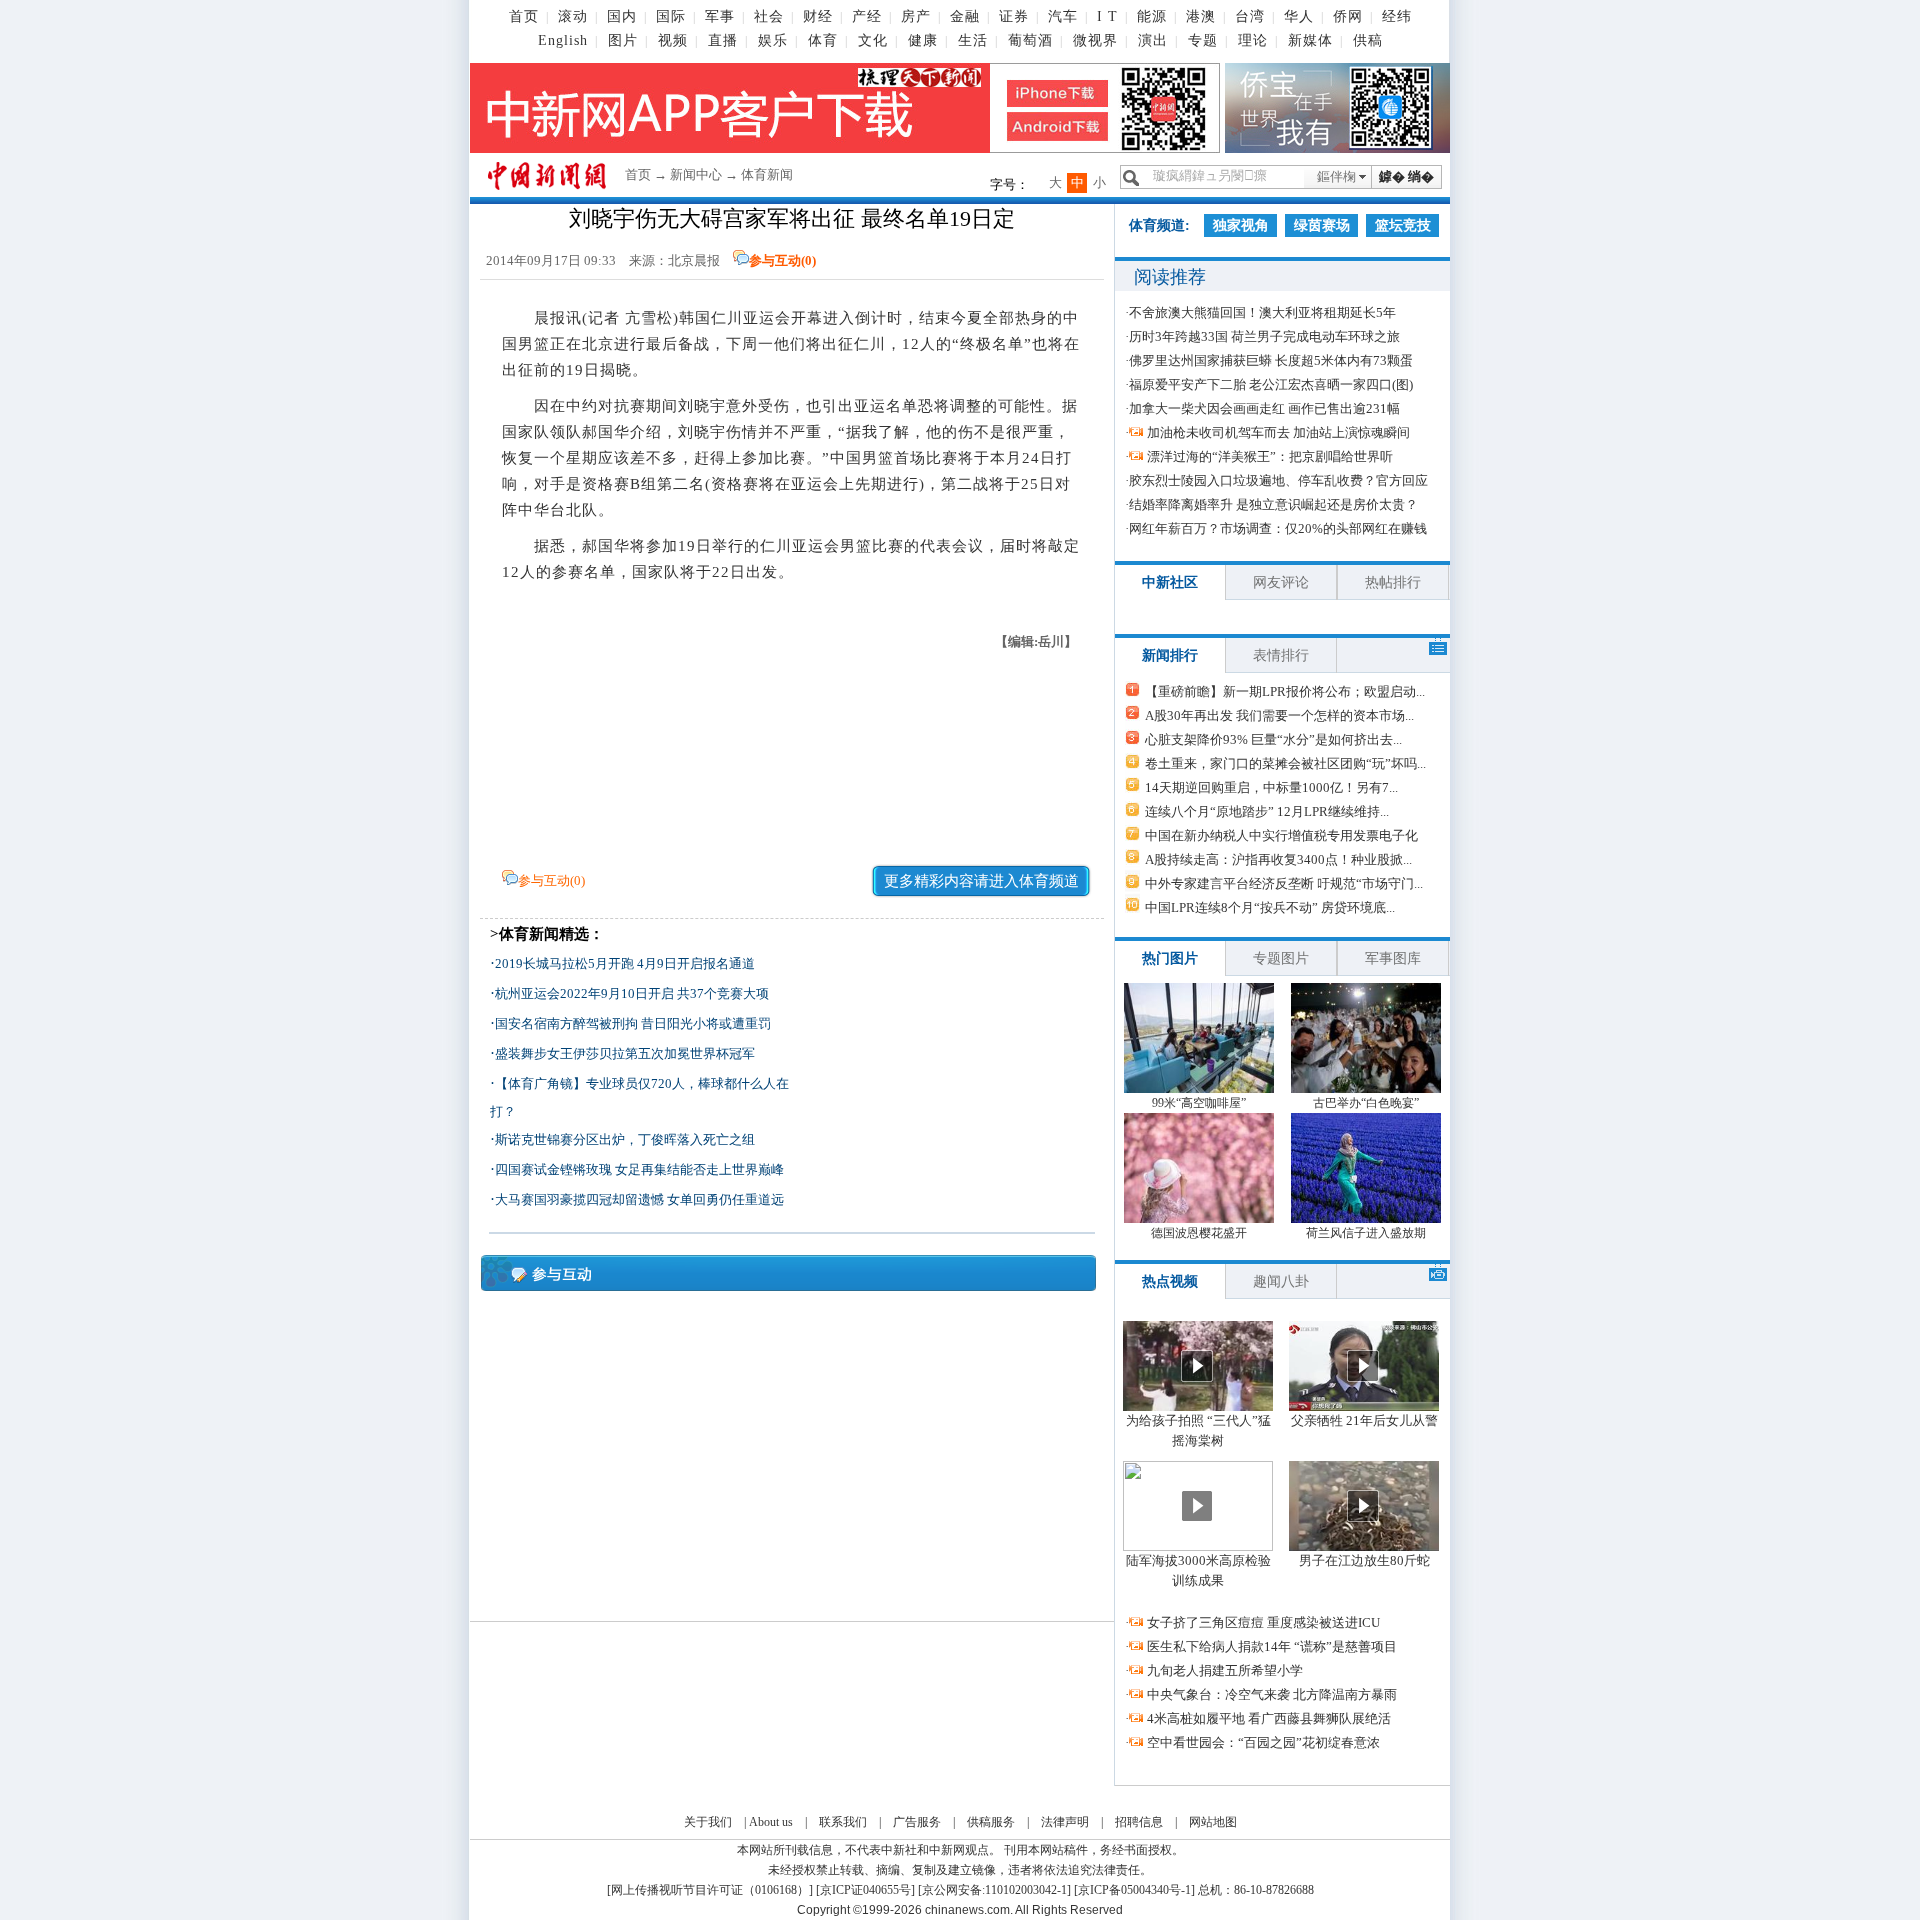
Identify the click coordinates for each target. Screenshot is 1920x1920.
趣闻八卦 (1281, 1281)
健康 (923, 40)
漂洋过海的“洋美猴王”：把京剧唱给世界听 (1270, 456)
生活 (973, 40)
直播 (723, 40)
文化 (873, 40)
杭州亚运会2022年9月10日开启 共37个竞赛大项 (632, 993)
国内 (622, 16)
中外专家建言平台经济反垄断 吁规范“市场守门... (1284, 883)
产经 (867, 16)
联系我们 (843, 1822)
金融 (965, 16)
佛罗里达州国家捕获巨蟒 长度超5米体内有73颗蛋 (1271, 360)
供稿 (1368, 40)
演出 (1153, 40)
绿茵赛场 (1322, 225)
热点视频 (1170, 1281)
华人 (1299, 16)
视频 (673, 40)
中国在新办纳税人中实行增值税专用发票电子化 (1281, 835)
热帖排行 (1393, 582)
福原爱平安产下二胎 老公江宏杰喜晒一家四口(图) (1271, 384)
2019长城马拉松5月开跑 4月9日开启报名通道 (625, 963)
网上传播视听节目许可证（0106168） (710, 1890)
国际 (671, 16)
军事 (720, 16)
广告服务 (917, 1822)
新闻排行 (1170, 655)
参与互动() (782, 260)
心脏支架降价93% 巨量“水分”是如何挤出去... (1273, 739)
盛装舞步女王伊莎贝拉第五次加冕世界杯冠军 (625, 1053)
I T (1107, 16)
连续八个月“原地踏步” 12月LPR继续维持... (1267, 811)
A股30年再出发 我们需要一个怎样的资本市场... (1279, 715)
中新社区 (1170, 582)
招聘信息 (1139, 1822)
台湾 (1250, 16)
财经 (818, 16)
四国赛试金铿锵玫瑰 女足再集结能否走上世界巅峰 (639, 1169)
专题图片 (1281, 958)
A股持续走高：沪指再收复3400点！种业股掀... (1278, 859)
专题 (1203, 40)
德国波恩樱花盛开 (1199, 1233)
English (563, 40)
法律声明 (1065, 1822)
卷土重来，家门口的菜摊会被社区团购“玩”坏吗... (1285, 763)
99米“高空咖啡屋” (1199, 1103)
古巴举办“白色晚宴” (1366, 1103)
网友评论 (1281, 582)
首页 (524, 16)
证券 (1014, 16)
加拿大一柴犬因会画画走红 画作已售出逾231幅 (1264, 408)
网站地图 (1213, 1822)
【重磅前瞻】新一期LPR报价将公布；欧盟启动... (1285, 691)
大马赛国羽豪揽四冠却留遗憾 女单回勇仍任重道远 (639, 1199)
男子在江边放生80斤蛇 (1364, 1560)
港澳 (1201, 16)
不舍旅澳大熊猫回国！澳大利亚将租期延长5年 (1262, 312)
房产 (916, 16)
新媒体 (1310, 40)
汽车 (1063, 16)
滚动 (573, 16)
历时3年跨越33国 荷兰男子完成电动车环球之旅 (1264, 336)
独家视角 (1241, 225)
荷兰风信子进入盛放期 (1366, 1233)
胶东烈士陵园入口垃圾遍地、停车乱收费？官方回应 (1278, 480)
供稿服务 (991, 1822)
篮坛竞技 (1403, 225)
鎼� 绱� (1406, 176)
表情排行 (1281, 655)
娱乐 (773, 40)
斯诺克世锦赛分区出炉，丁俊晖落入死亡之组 (625, 1139)
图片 (623, 40)
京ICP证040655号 (865, 1890)
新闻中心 (696, 174)
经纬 (1397, 16)
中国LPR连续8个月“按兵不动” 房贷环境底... (1270, 907)
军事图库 (1393, 958)
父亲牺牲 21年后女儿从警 (1364, 1420)
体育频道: (1159, 225)
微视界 (1095, 40)
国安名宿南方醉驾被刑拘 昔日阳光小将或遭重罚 (633, 1023)
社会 (769, 16)
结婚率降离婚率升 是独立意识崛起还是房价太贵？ (1273, 504)
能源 (1152, 16)
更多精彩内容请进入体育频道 (981, 881)
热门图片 (1170, 958)
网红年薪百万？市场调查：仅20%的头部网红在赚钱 (1278, 528)
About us (771, 1822)
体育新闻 (767, 174)
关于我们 (708, 1822)
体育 (823, 40)
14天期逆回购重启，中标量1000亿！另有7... (1271, 787)
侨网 (1348, 16)
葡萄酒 (1030, 40)
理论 (1253, 40)
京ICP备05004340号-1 (1134, 1890)
